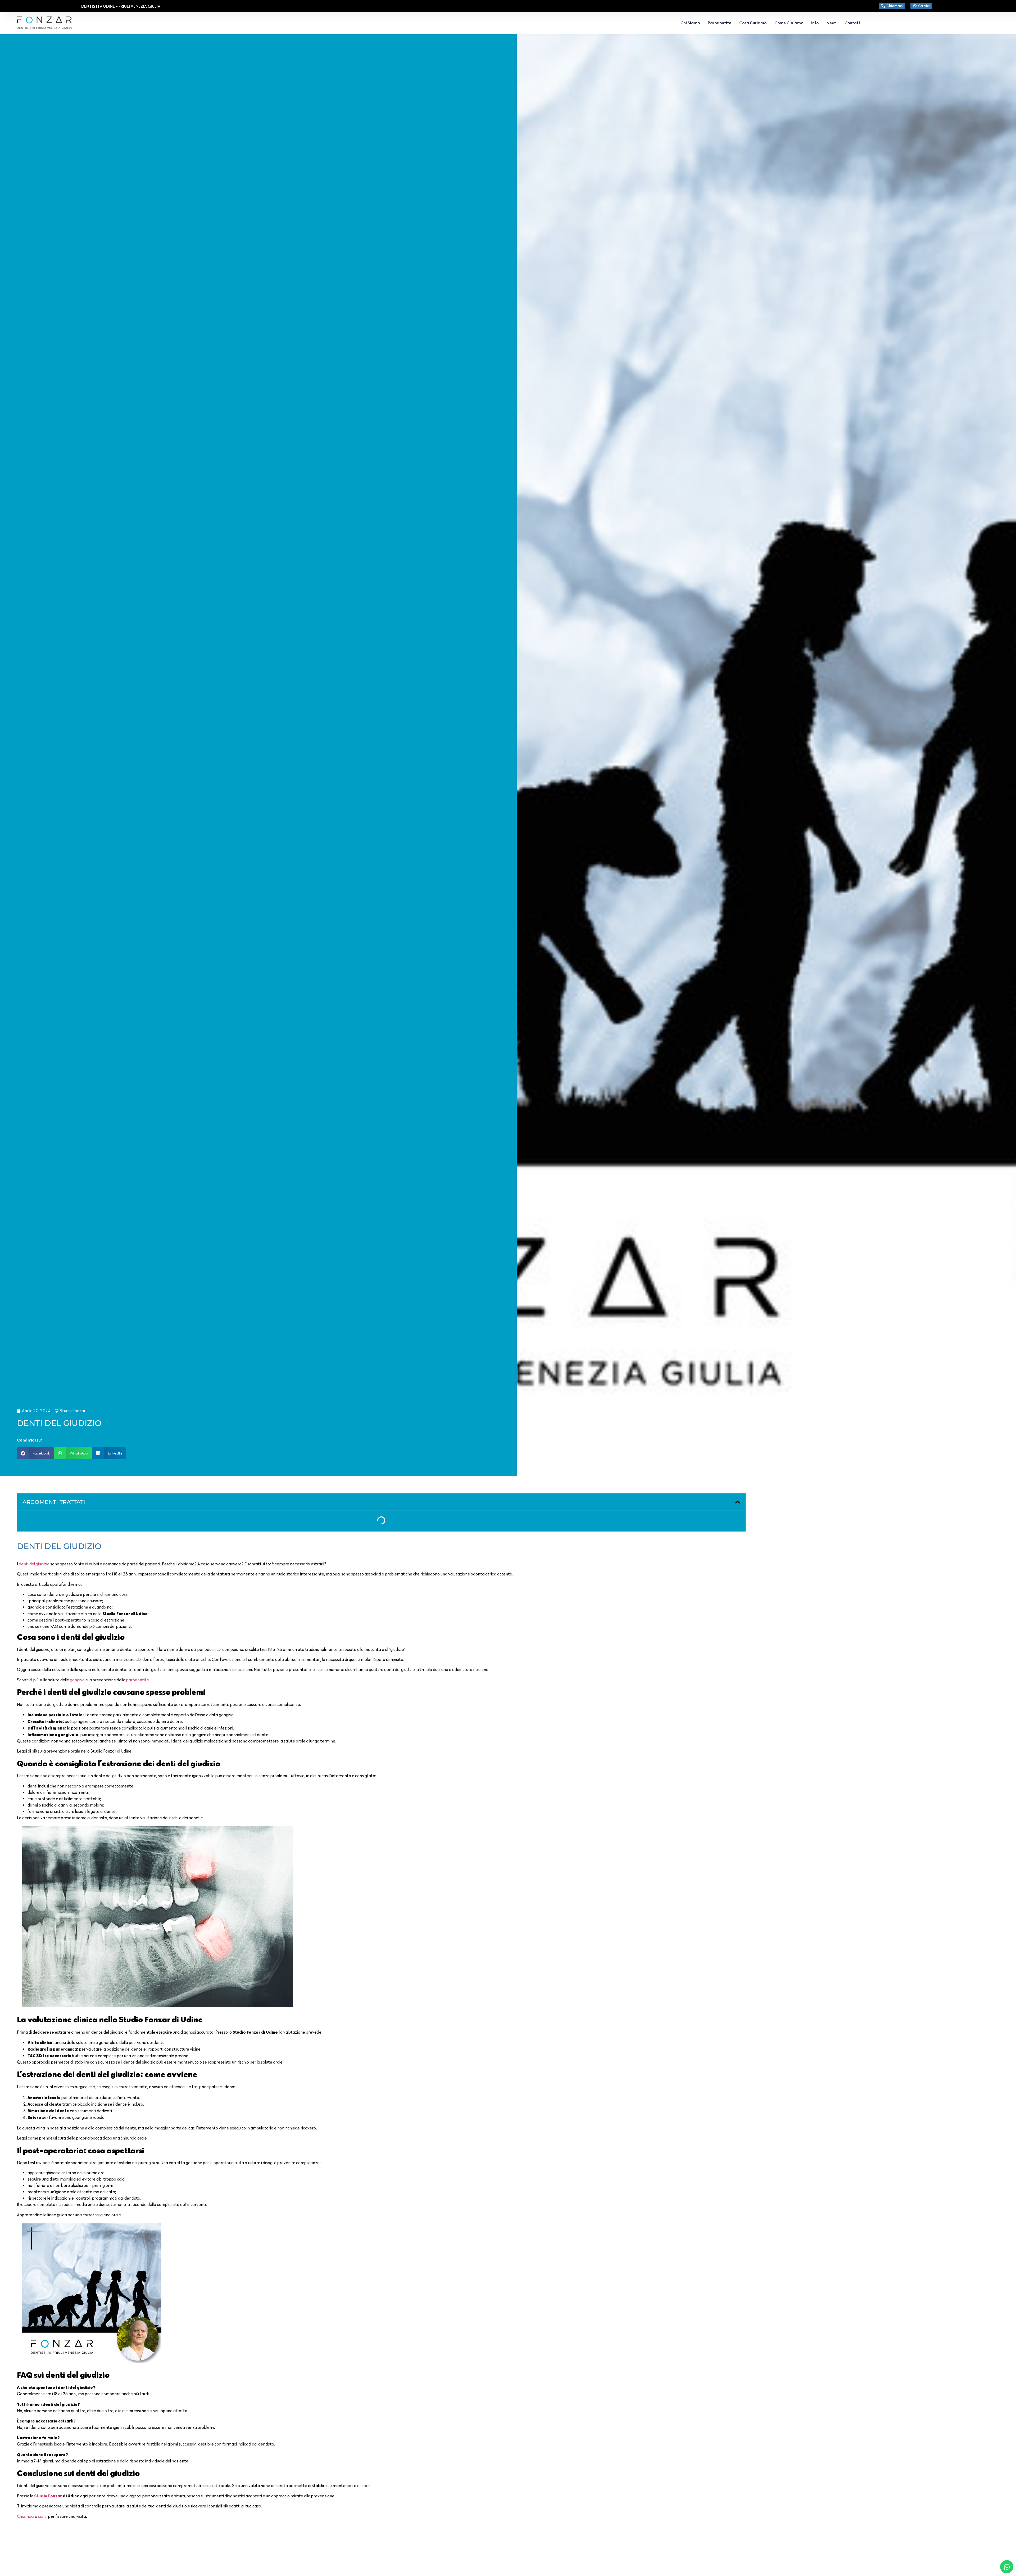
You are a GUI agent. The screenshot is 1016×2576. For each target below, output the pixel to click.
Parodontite (720, 23)
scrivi (43, 2516)
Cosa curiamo (753, 23)
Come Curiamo (789, 23)
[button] (35, 1453)
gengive (77, 1680)
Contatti (853, 23)
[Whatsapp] (1007, 2567)
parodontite (138, 1680)
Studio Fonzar (48, 2496)
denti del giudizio (34, 1564)
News (832, 23)
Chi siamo (690, 23)
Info (815, 23)
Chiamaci (26, 2516)
